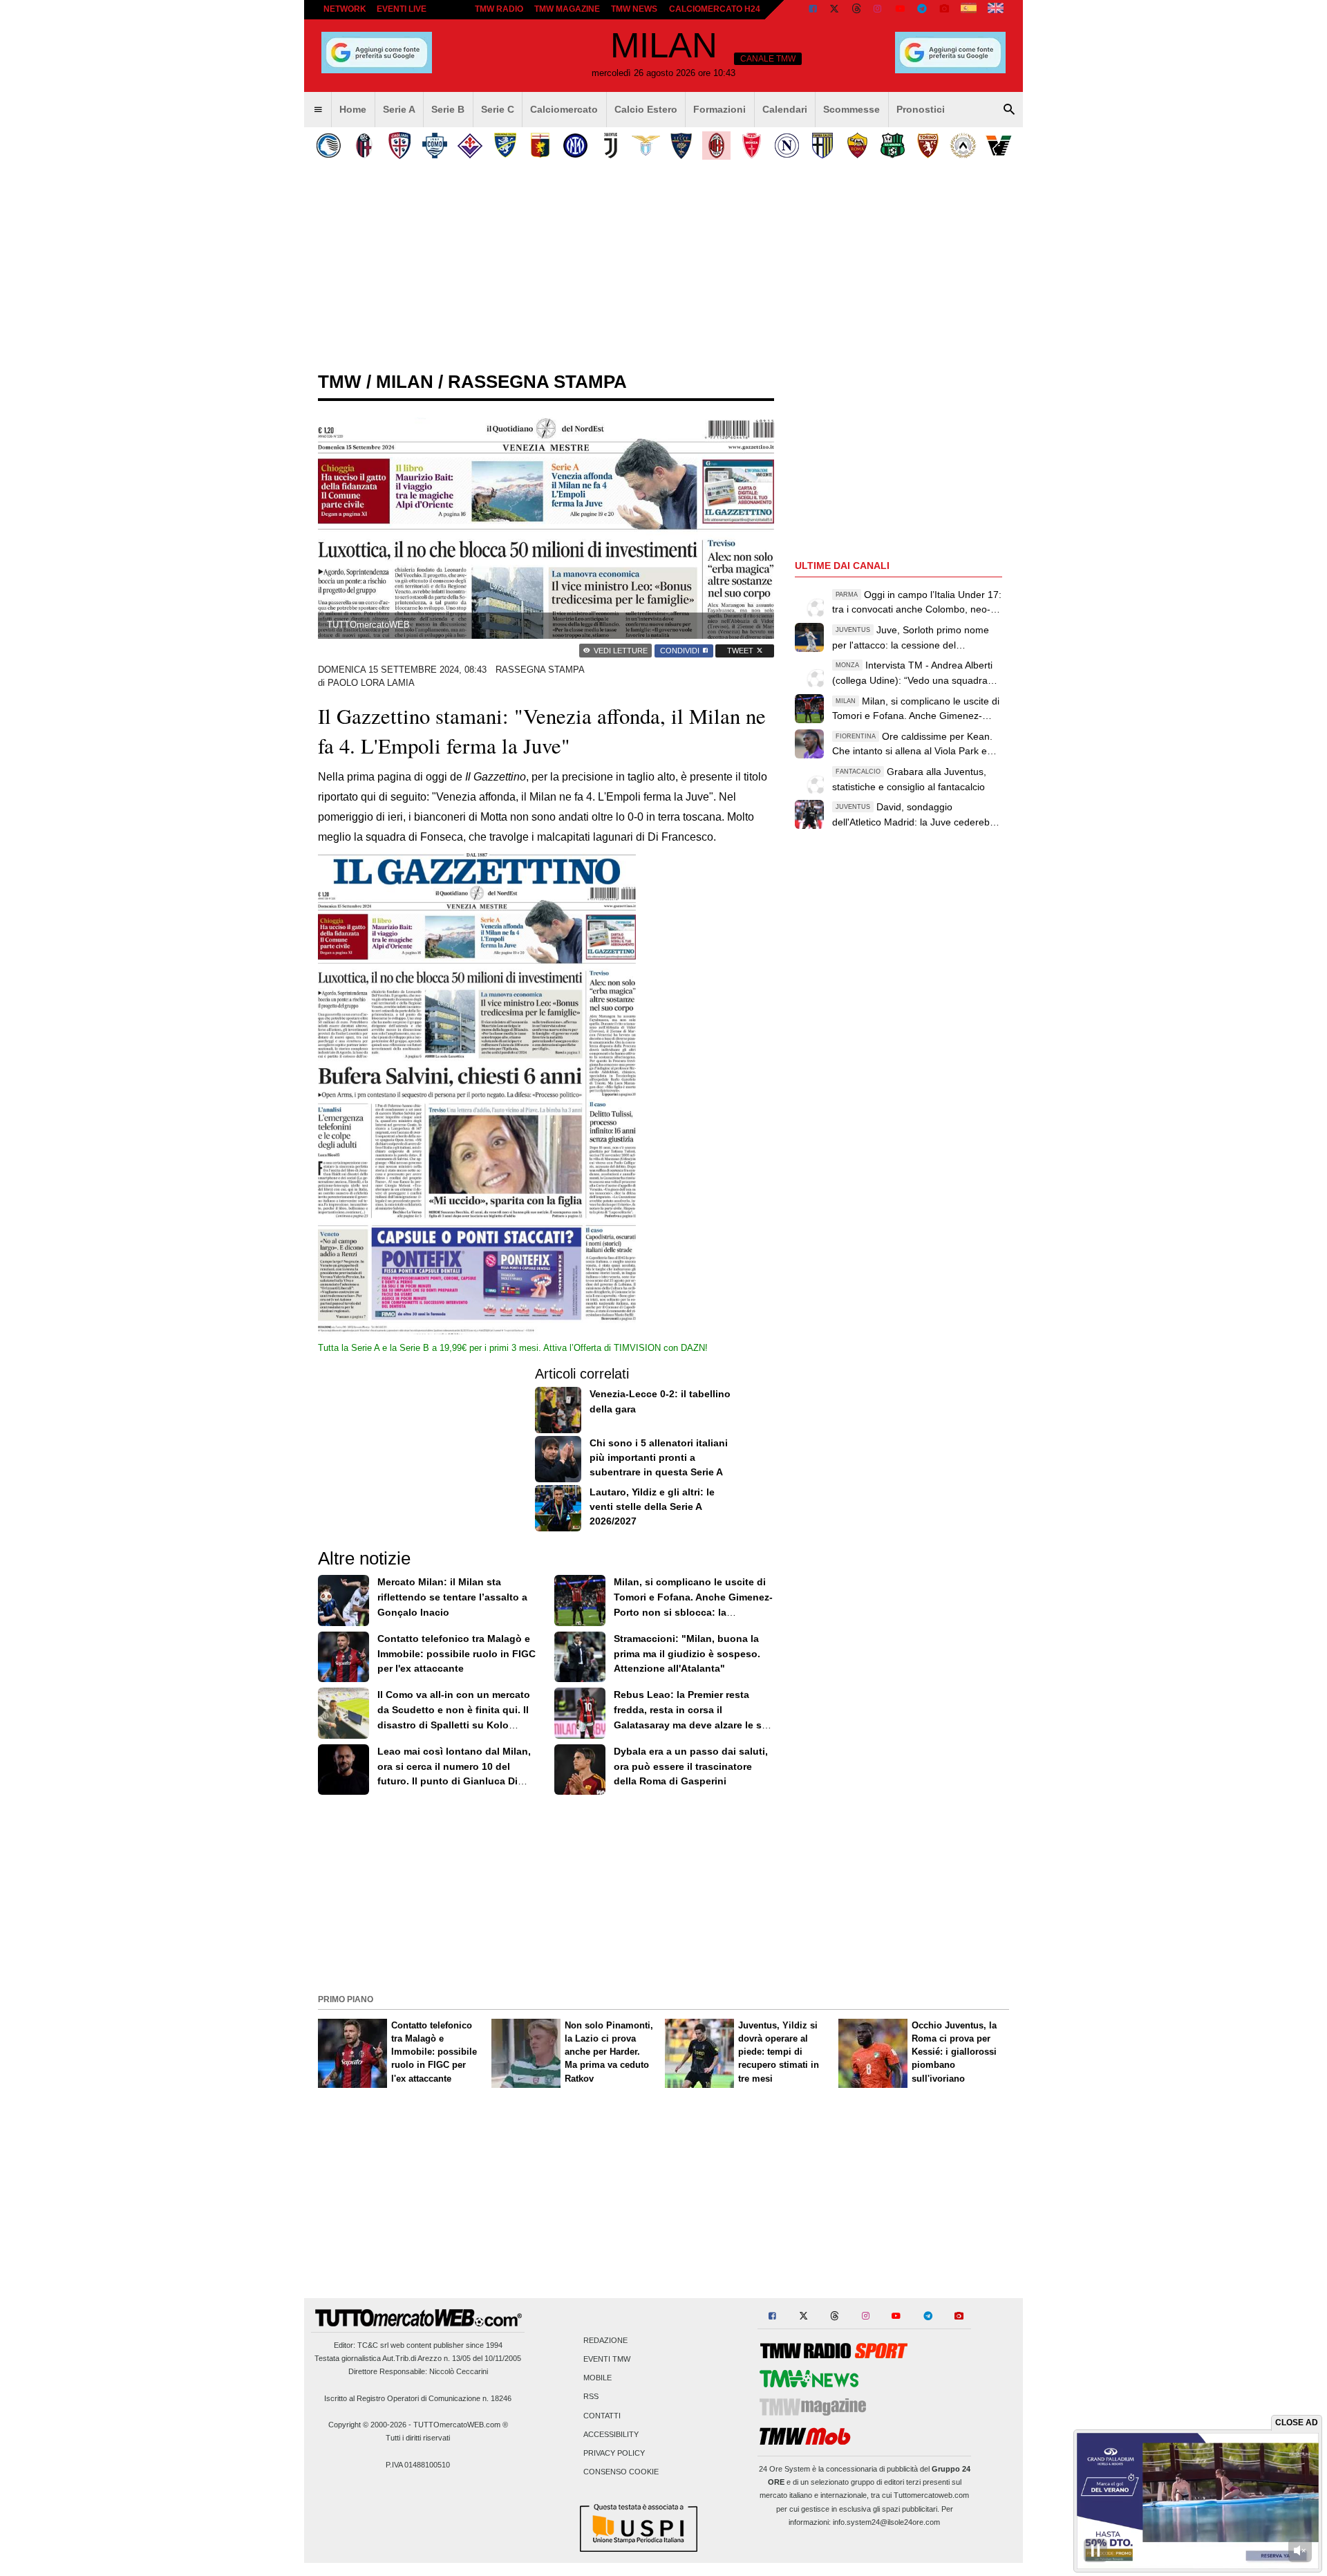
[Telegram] (922, 10)
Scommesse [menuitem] (851, 109)
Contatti (602, 2416)
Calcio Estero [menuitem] (646, 109)
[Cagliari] (399, 146)
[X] (835, 10)
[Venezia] (998, 146)
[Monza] (752, 146)
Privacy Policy (614, 2453)
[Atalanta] (329, 146)
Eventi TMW (607, 2359)
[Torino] (928, 146)
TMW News (634, 9)
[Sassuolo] (893, 146)
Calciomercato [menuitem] (564, 109)
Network (345, 9)
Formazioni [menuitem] (719, 109)
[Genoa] (540, 146)
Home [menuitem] (353, 109)
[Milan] (716, 146)
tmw (340, 382)
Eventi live (402, 9)
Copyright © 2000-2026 (367, 2425)
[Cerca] (1009, 110)
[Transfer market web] (996, 10)
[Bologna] (364, 146)
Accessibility (611, 2434)
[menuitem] (318, 110)
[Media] (944, 10)
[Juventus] (611, 146)
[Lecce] (681, 146)
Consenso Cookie (621, 2472)
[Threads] (857, 10)
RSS (591, 2397)
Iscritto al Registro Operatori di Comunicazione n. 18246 (418, 2398)
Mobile (597, 2378)
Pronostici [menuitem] (921, 109)
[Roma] (857, 146)
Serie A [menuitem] (399, 109)
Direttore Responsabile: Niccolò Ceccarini (418, 2371)
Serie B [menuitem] (448, 109)
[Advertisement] (663, 1893)
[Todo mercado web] (969, 10)
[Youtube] (900, 10)
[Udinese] (963, 146)
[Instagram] (878, 10)
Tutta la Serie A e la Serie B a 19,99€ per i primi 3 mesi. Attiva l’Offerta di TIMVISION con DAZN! (513, 1348)
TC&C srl (373, 2345)
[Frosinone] (505, 146)
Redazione (605, 2340)
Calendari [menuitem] (785, 109)
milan (405, 382)
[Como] (434, 146)
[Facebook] (813, 10)
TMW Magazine (567, 9)
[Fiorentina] (470, 146)
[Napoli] (787, 146)
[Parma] (822, 146)
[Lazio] (646, 146)
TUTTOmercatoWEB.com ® (461, 2425)
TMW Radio (499, 9)
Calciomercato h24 (715, 9)
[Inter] (575, 146)
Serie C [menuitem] (498, 109)
